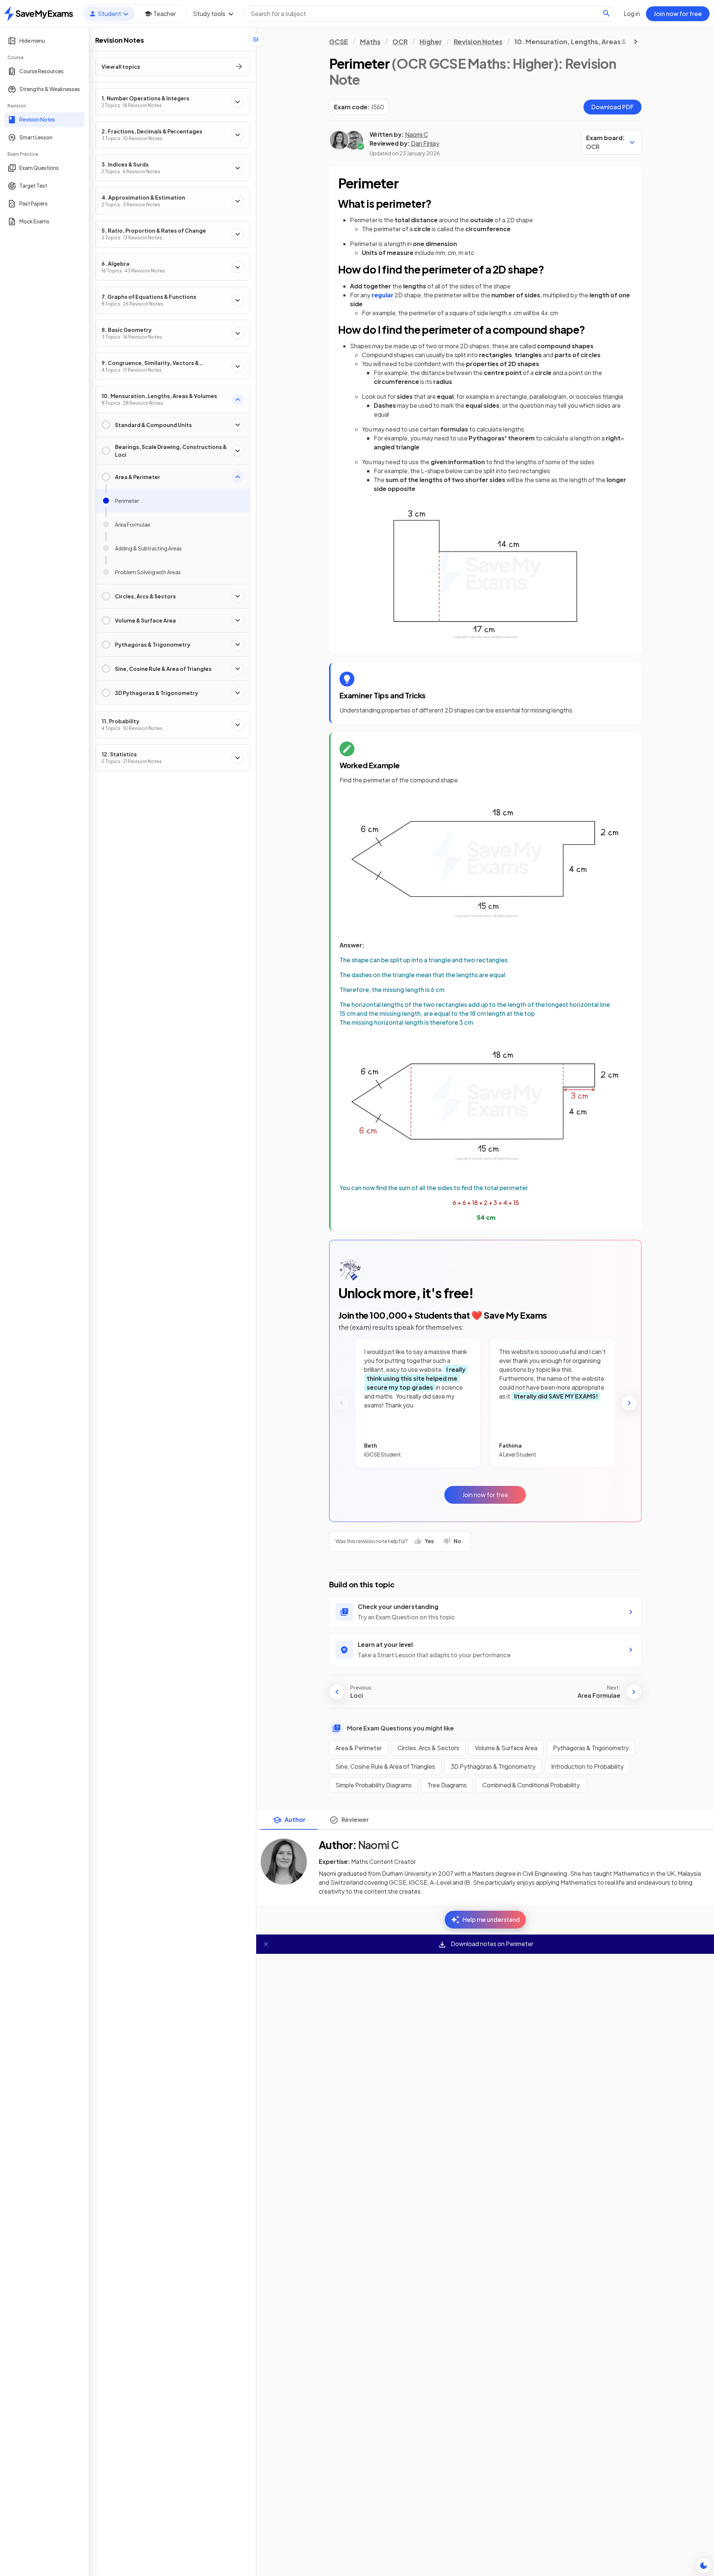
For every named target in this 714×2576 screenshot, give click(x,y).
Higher (431, 41)
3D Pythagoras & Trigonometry (493, 1766)
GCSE (339, 41)
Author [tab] (295, 1819)
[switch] (704, 2566)
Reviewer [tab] (355, 1819)
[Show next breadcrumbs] (636, 42)
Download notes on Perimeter (491, 1944)
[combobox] (430, 14)
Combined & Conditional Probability (531, 1785)
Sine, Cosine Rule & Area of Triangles (385, 1766)
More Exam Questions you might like (400, 1728)
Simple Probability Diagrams (374, 1785)
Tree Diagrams (447, 1785)
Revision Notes (478, 41)
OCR (400, 41)
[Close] (266, 1944)
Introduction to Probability (587, 1766)
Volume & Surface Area (506, 1748)
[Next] (629, 1403)
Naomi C (416, 134)
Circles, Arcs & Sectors (428, 1748)
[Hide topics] (256, 39)
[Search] (607, 13)
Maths (370, 41)
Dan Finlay (425, 143)
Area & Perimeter (359, 1748)
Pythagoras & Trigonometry (591, 1748)
